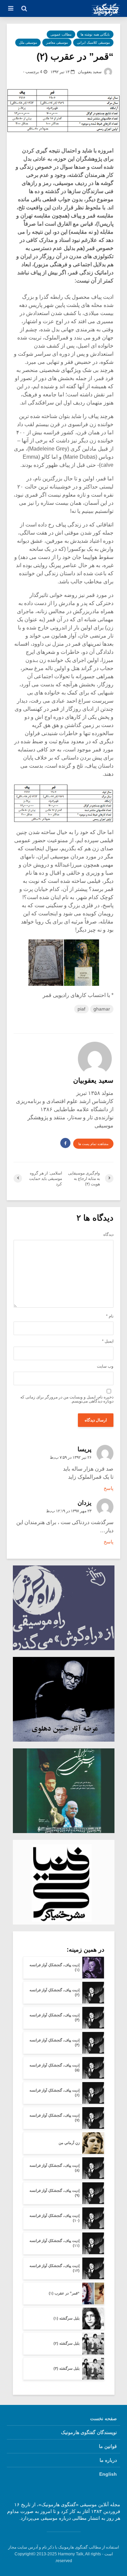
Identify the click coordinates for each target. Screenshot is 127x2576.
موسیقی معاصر (57, 43)
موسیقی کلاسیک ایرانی (93, 43)
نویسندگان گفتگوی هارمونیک (89, 2432)
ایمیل (108, 1341)
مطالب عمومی (61, 34)
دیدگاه (108, 1234)
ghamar (102, 1009)
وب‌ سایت (105, 1366)
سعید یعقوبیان (90, 72)
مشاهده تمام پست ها (93, 1144)
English (108, 2474)
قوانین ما (108, 2446)
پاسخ (109, 1488)
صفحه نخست (103, 2418)
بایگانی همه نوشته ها (95, 34)
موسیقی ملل (28, 43)
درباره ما (108, 2460)
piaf (81, 1009)
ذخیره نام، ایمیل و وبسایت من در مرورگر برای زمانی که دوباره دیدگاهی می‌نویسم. (67, 1399)
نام (110, 1316)
